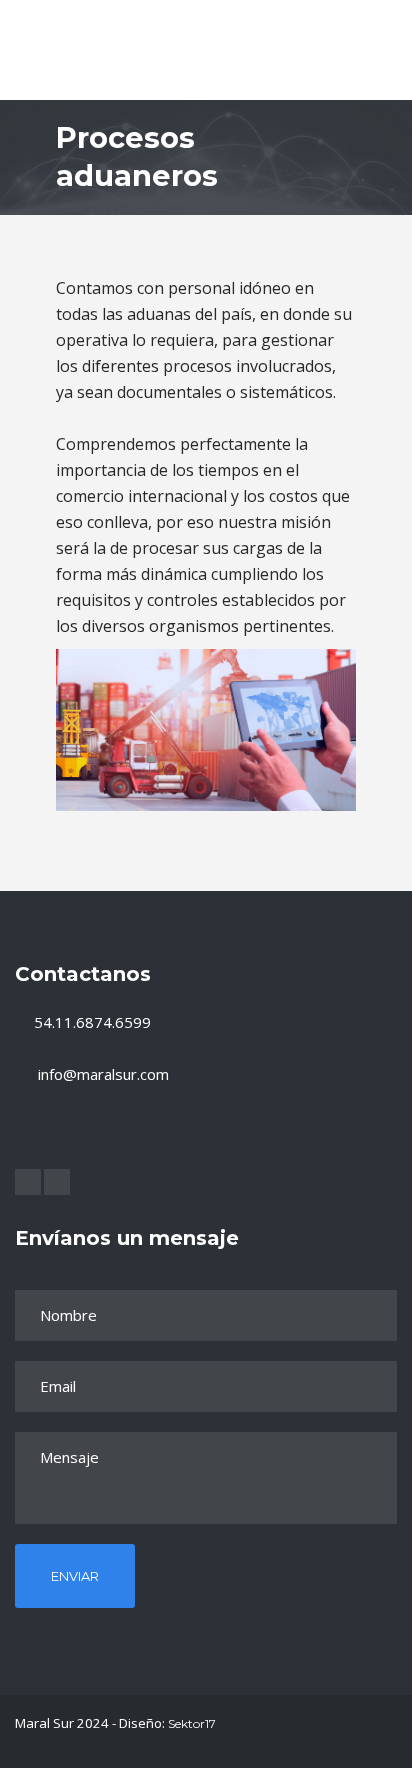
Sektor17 (192, 1723)
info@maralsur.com (103, 1074)
